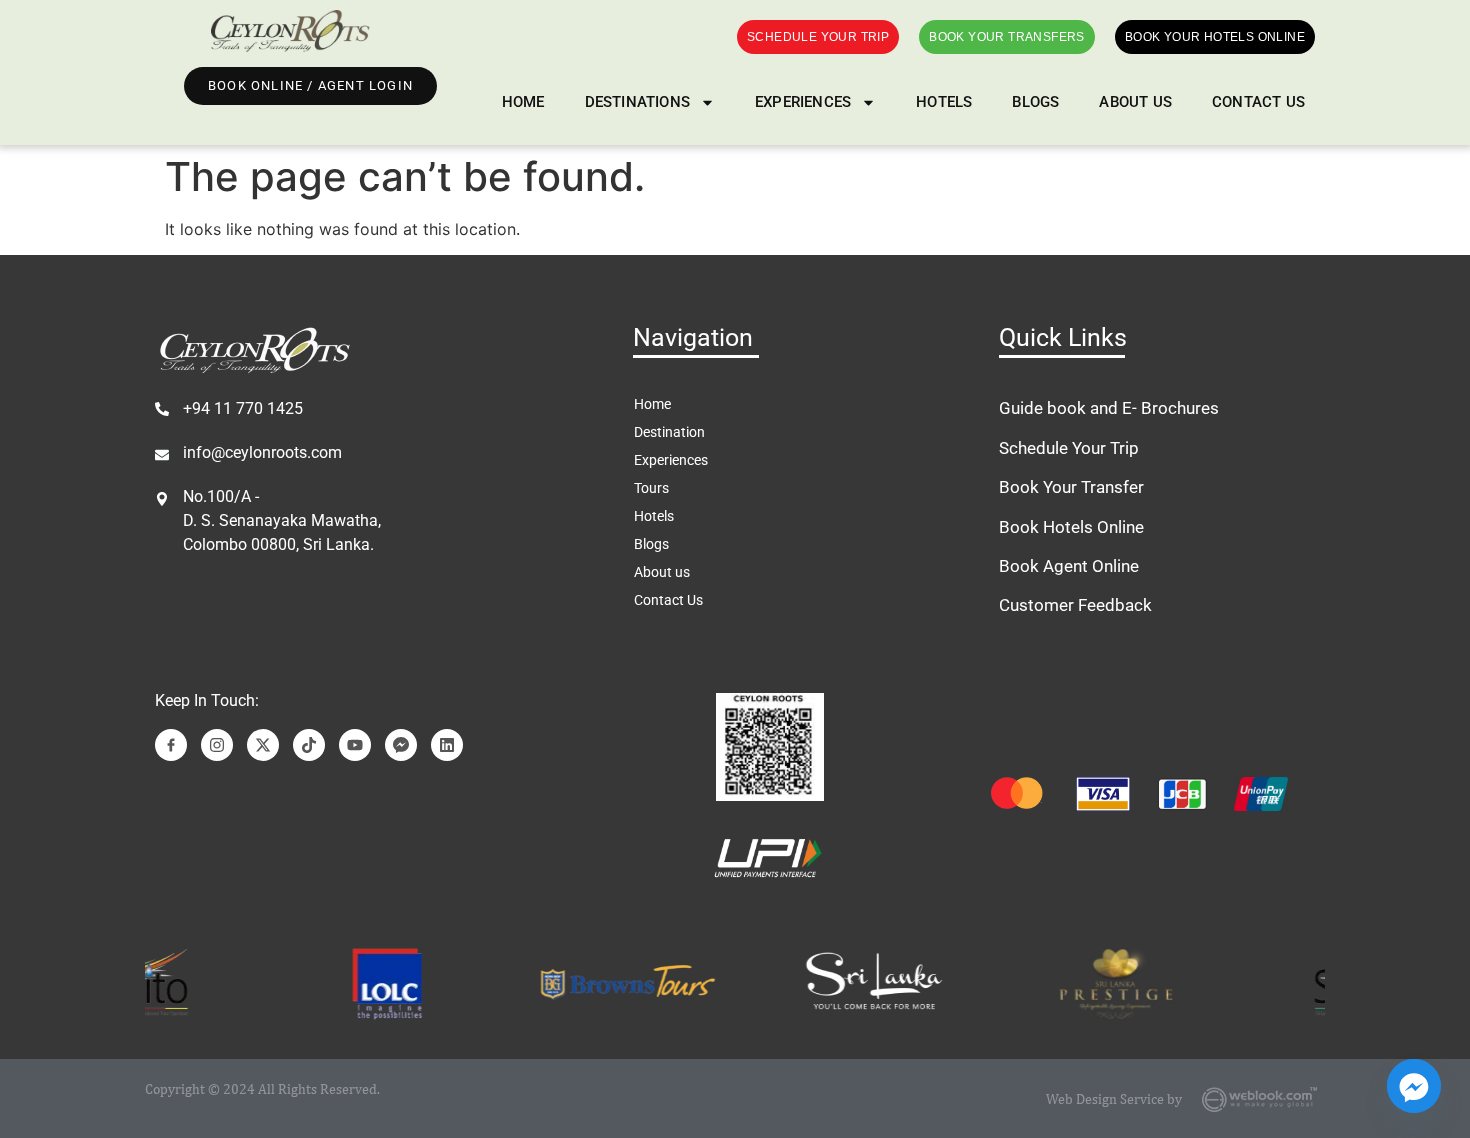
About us (1135, 102)
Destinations (637, 102)
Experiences (803, 102)
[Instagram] (217, 745)
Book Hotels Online (1071, 527)
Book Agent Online (1069, 566)
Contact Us (1258, 102)
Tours (651, 488)
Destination (669, 432)
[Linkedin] (447, 745)
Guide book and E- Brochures (1109, 408)
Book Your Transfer (1071, 487)
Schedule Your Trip (1069, 448)
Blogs (1035, 102)
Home (523, 102)
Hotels (944, 102)
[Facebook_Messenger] (1414, 1086)
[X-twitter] (263, 745)
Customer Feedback (1075, 605)
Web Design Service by (1114, 1099)
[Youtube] (355, 745)
